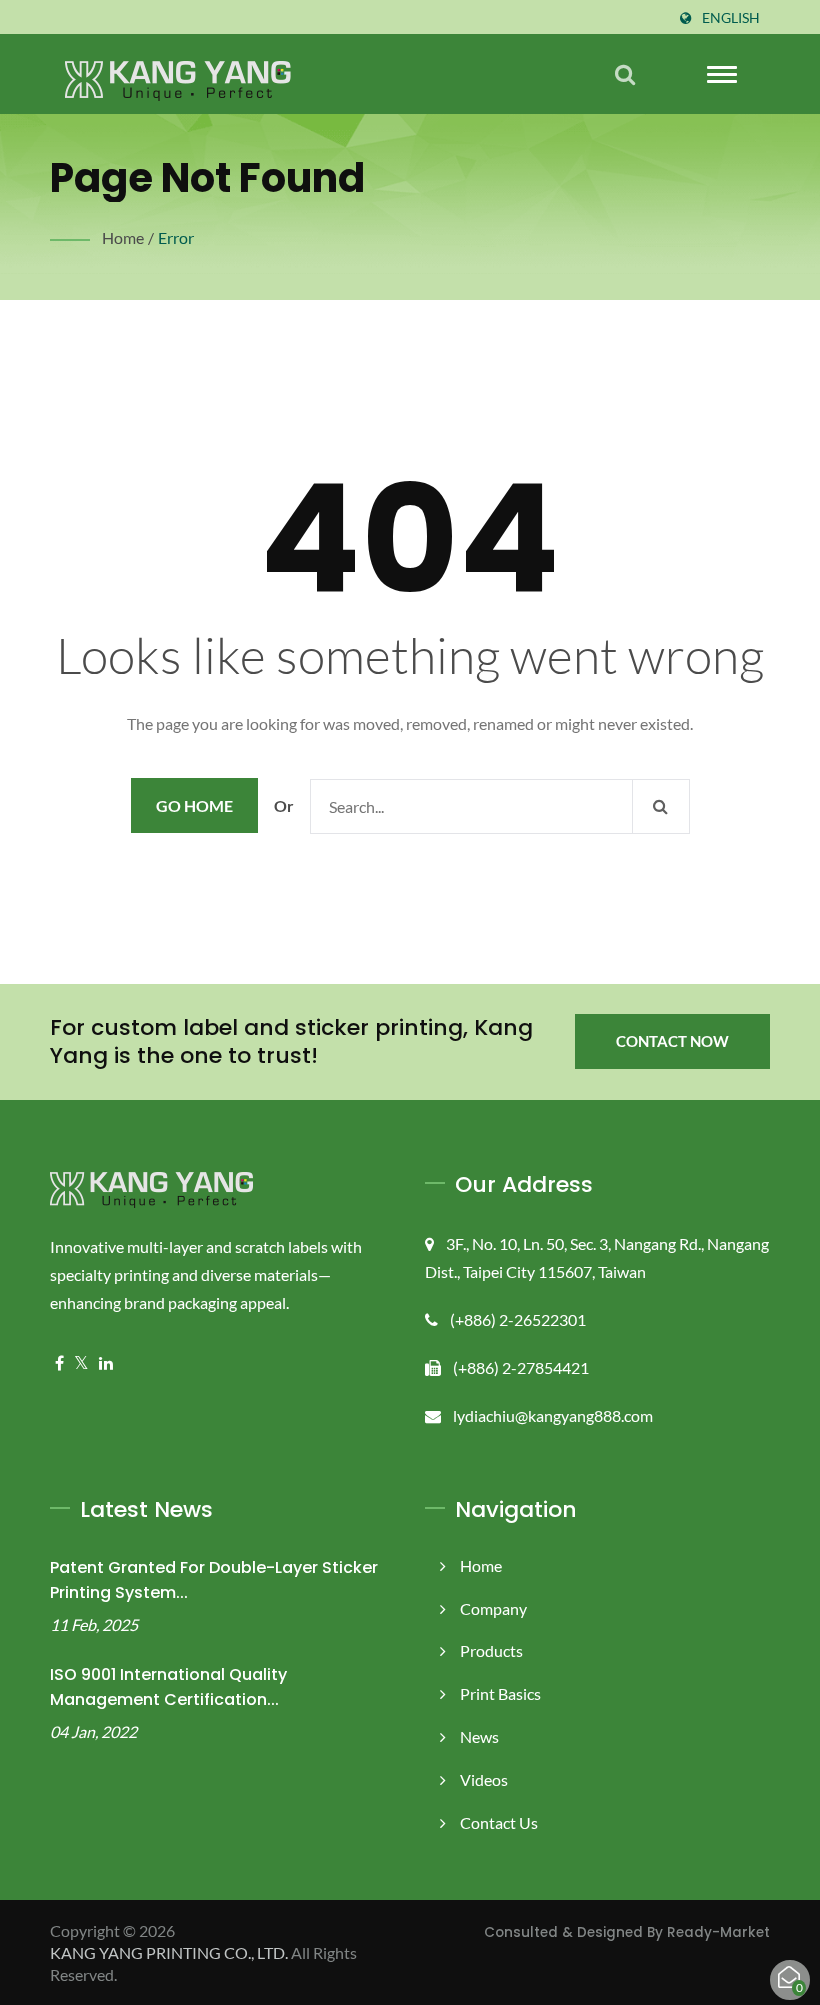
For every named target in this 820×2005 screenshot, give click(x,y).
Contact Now (672, 1041)
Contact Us (499, 1822)
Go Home (194, 805)
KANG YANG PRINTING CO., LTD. (169, 1952)
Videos (484, 1779)
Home (123, 237)
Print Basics (500, 1693)
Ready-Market (718, 1932)
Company (493, 1608)
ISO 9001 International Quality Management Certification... (168, 1687)
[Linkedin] (106, 1363)
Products (491, 1650)
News (479, 1736)
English (731, 18)
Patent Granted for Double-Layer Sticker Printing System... (214, 1580)
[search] (625, 74)
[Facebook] (59, 1363)
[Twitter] (81, 1363)
